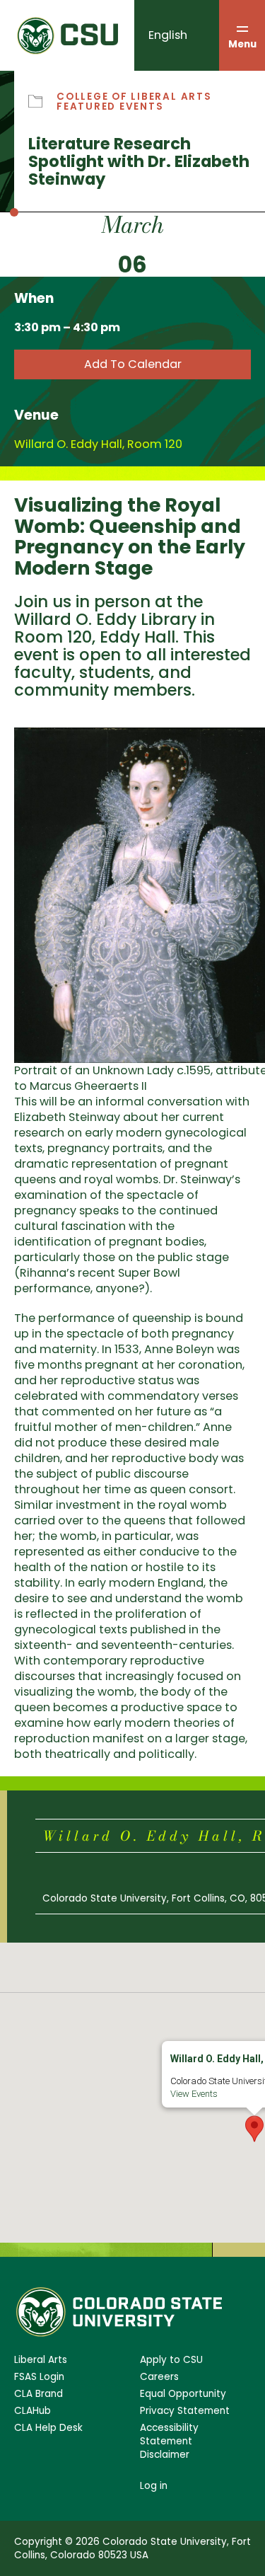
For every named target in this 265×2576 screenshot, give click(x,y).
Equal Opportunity (183, 2394)
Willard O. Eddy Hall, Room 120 (98, 444)
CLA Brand (39, 2394)
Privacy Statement (185, 2411)
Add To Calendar (133, 364)
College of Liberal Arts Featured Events (134, 102)
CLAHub (33, 2411)
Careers (159, 2377)
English (168, 35)
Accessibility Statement (169, 2434)
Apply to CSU (171, 2360)
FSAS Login (39, 2377)
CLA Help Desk (48, 2428)
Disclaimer (165, 2455)
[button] (254, 2129)
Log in (154, 2486)
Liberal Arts (41, 2360)
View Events (194, 2094)
